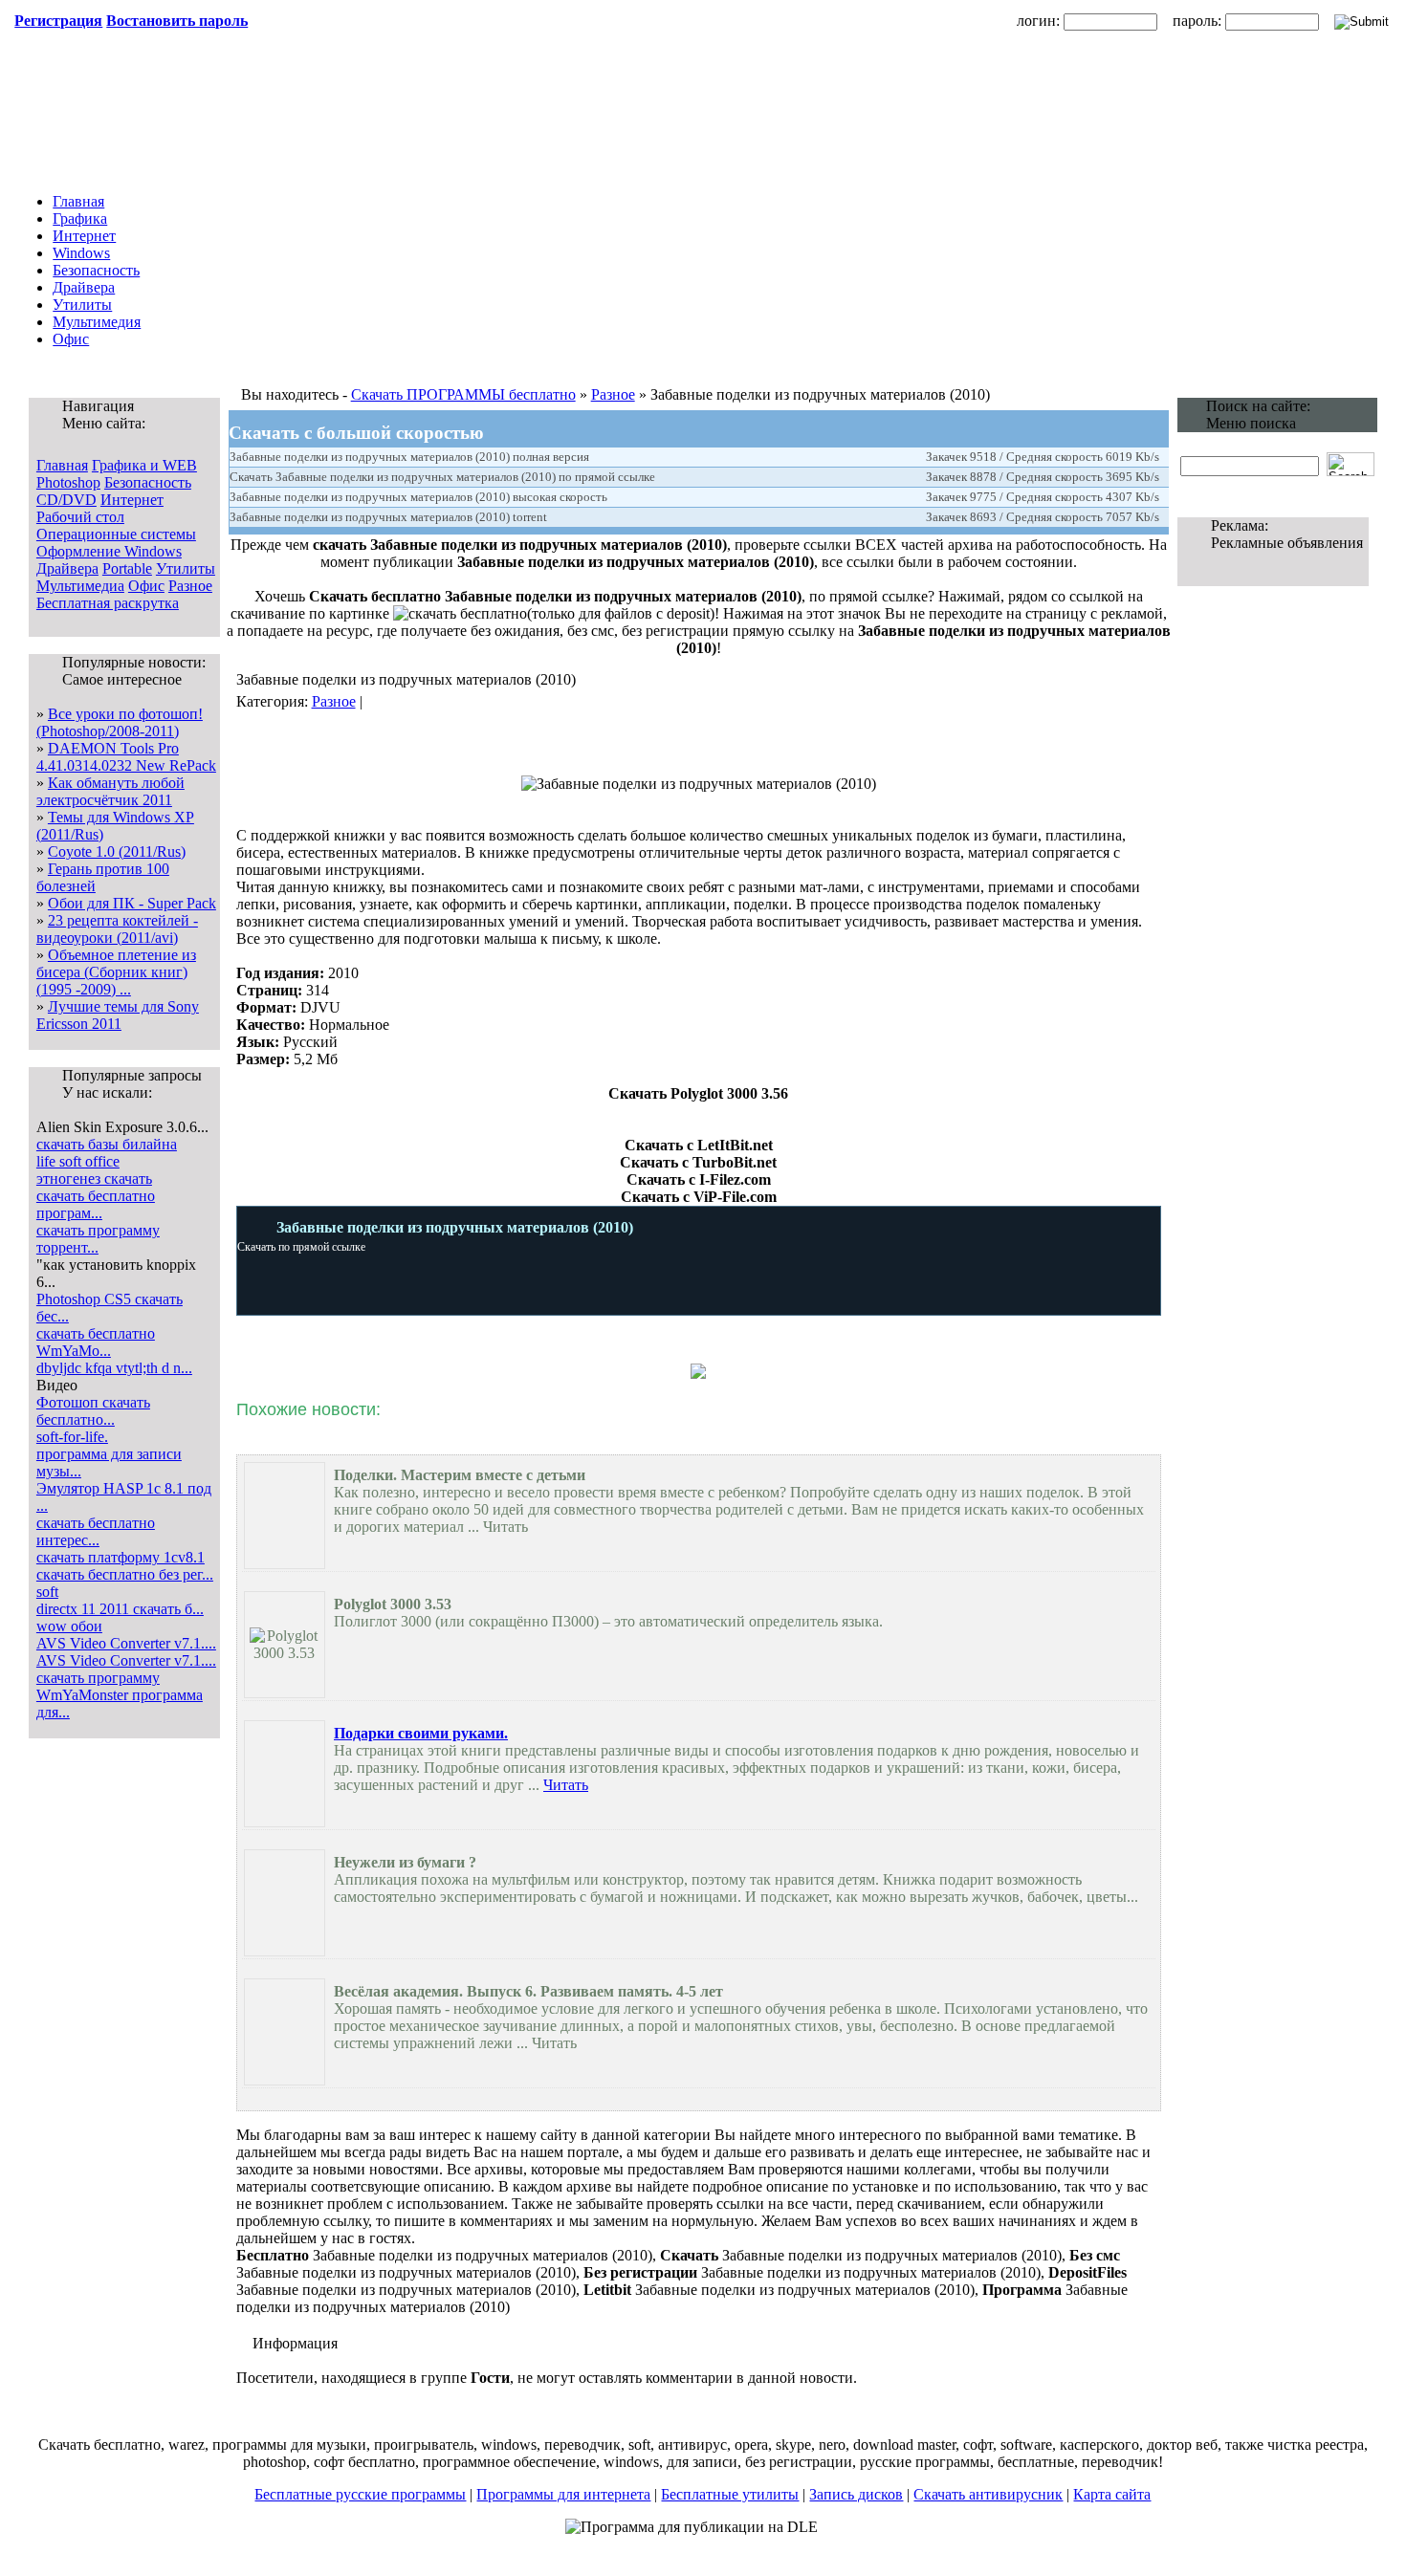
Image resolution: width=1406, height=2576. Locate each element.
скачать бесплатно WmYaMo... (96, 1342)
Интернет (84, 236)
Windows (81, 253)
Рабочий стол (80, 517)
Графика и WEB (144, 465)
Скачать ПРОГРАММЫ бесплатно (463, 394)
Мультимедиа (80, 586)
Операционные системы (116, 534)
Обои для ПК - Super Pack (132, 903)
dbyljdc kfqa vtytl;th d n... (114, 1368)
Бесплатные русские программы (360, 2494)
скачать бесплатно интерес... (96, 1531)
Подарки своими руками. (421, 1733)
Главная (78, 201)
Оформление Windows (109, 551)
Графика (80, 218)
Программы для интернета (563, 2494)
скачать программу (98, 1678)
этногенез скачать (94, 1179)
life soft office (78, 1161)
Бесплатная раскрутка (108, 603)
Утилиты (82, 305)
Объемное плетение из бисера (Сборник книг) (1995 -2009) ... (116, 972)
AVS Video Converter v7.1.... (126, 1643)
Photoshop (68, 482)
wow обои (69, 1626)
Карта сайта (1112, 2494)
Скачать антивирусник (988, 2494)
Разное (190, 586)
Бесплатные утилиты (730, 2494)
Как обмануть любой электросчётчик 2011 (110, 791)
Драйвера (84, 287)
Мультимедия (97, 322)
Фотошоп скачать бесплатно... (93, 1411)
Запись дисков (856, 2494)
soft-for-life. (72, 1437)
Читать (566, 1785)
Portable (127, 568)
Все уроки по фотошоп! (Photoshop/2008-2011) (120, 722)
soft (47, 1592)
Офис (71, 339)
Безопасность (96, 270)
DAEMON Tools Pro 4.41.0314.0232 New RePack (126, 757)
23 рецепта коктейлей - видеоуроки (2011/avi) (117, 929)
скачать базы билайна (107, 1144)
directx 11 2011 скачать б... (120, 1609)
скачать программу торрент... (98, 1239)
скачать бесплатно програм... (96, 1204)
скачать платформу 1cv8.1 (121, 1557)
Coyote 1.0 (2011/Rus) (117, 851)
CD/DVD (66, 500)
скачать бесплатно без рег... (125, 1574)
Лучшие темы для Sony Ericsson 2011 (118, 1015)
